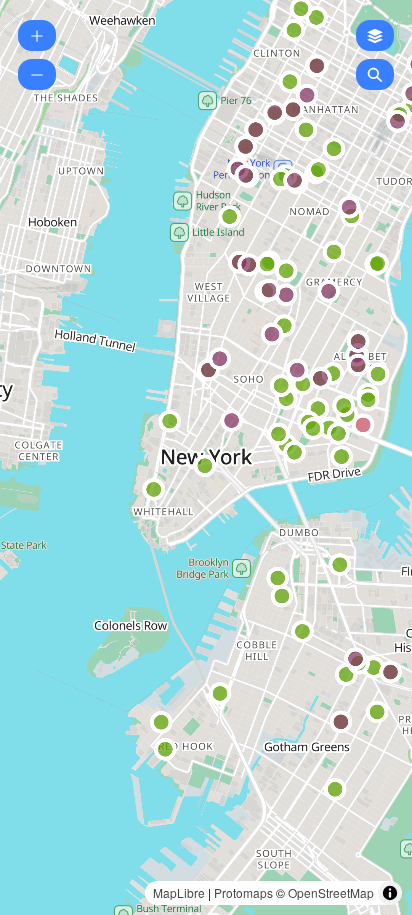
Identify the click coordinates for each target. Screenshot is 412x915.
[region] (206, 457)
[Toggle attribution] (390, 893)
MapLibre (179, 892)
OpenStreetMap (331, 892)
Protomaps (243, 892)
